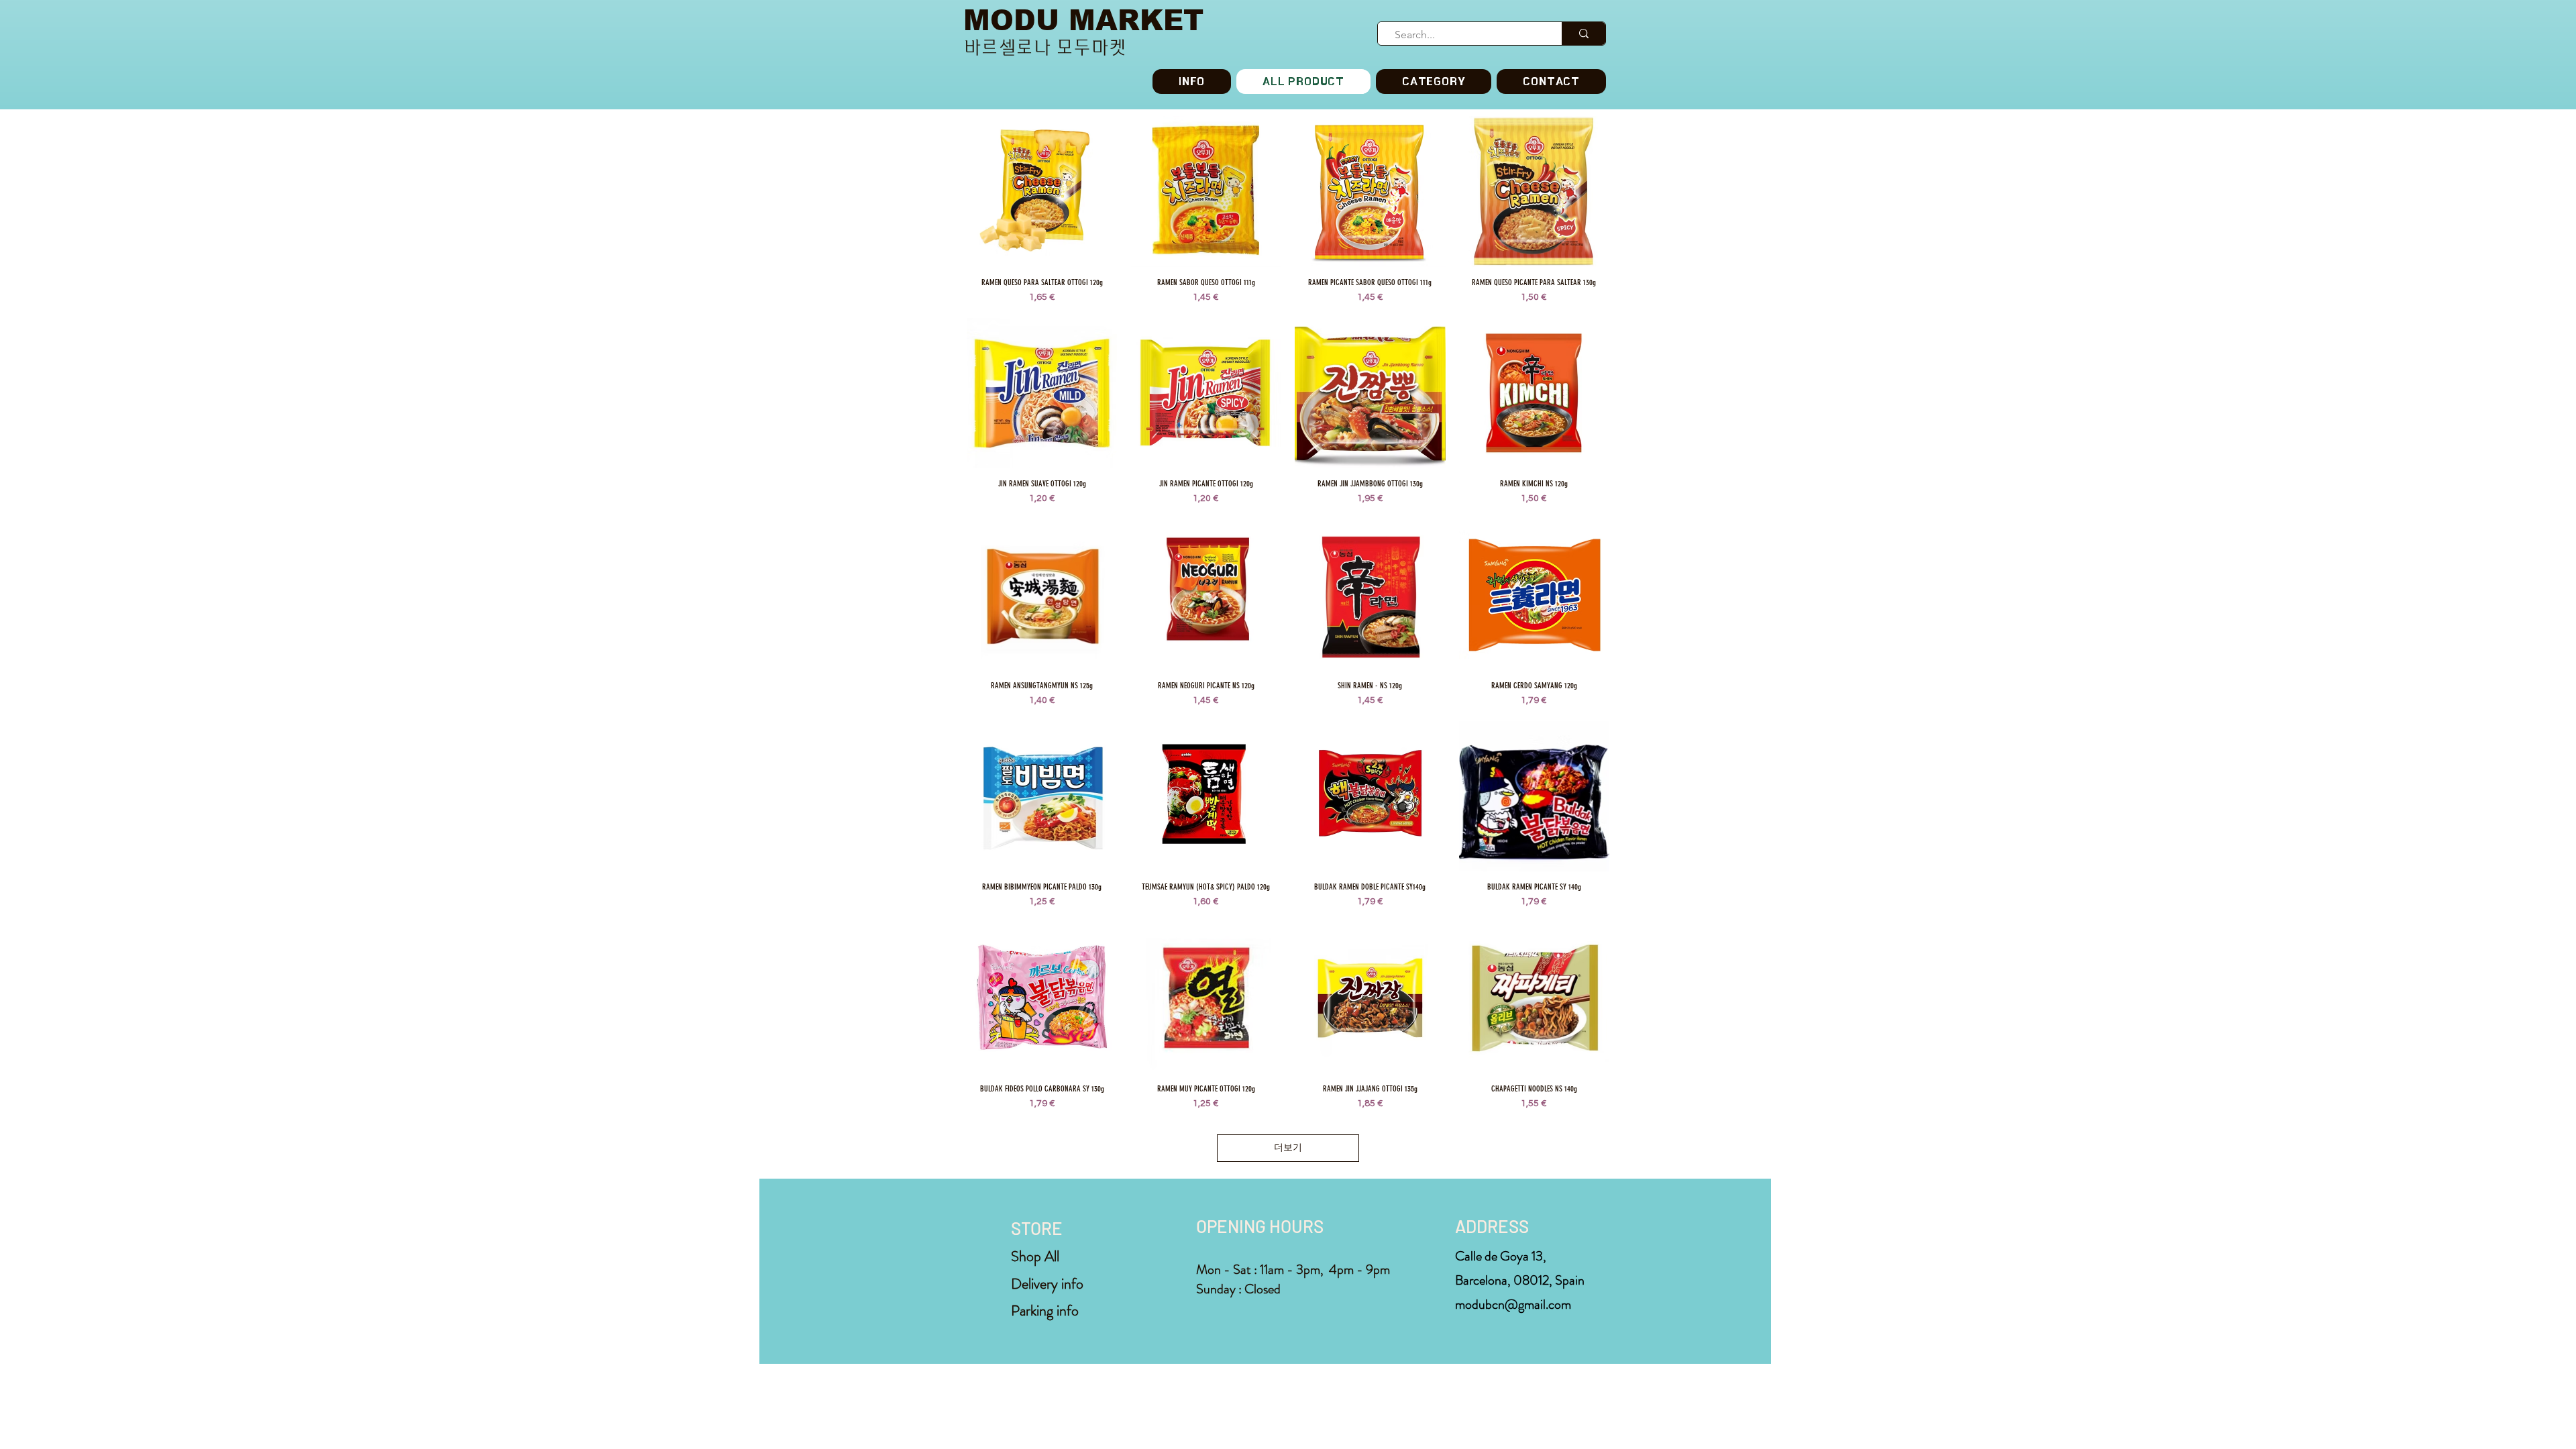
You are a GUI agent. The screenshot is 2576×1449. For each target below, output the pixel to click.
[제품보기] (1042, 192)
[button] (1434, 82)
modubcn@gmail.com (1513, 1304)
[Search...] (1584, 34)
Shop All (1035, 1256)
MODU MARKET (1083, 20)
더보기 (1288, 1148)
